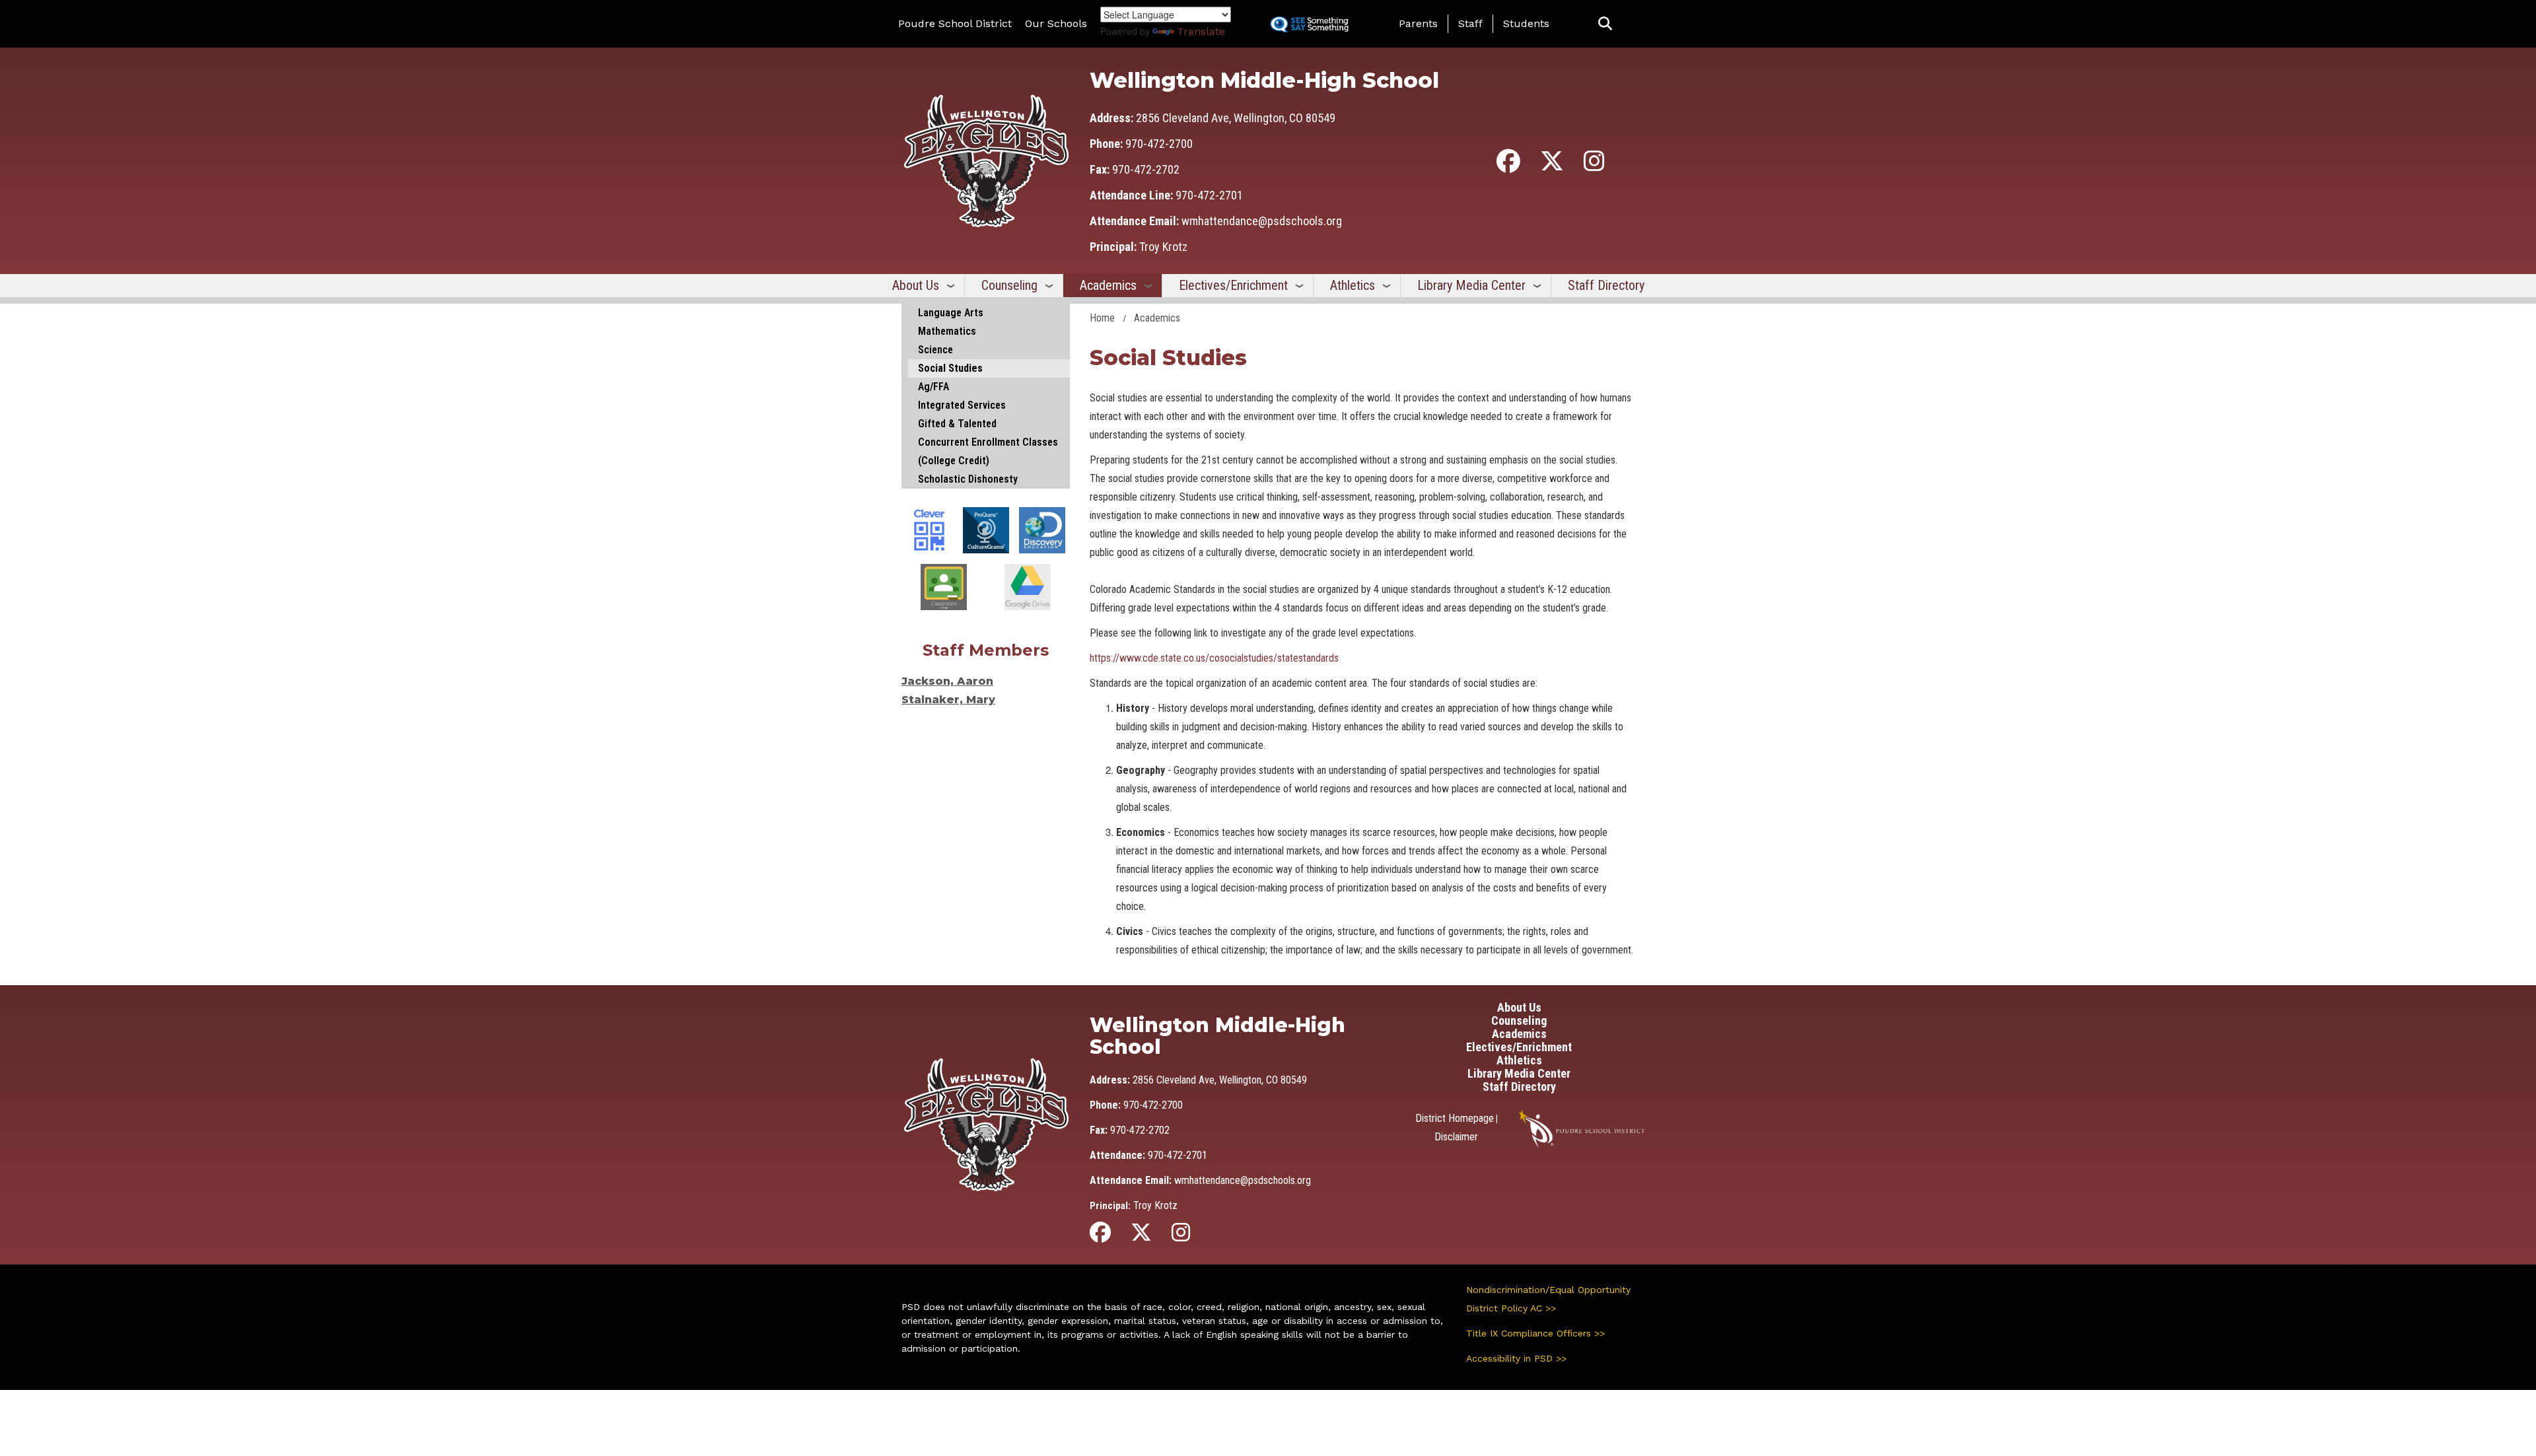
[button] (1605, 24)
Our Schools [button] (1056, 23)
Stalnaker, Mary (948, 700)
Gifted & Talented (957, 424)
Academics (1108, 285)
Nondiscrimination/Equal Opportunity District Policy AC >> (1548, 1299)
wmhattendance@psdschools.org (1262, 221)
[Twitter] (1552, 166)
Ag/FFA (933, 387)
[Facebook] (1508, 166)
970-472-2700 (1159, 144)
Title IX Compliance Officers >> (1535, 1333)
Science (935, 350)
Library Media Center (1471, 285)
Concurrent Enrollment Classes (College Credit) (988, 451)
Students (1526, 23)
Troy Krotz (1163, 247)
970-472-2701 (1209, 195)
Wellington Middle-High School (1264, 80)
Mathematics (947, 331)
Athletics (1353, 285)
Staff (1470, 23)
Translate (1201, 31)
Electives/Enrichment (1233, 285)
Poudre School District (955, 23)
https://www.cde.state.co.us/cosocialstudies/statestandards (1214, 658)
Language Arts (951, 313)
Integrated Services (962, 405)
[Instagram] (1594, 166)
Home (1102, 318)
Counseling (1009, 285)
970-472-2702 (1146, 169)
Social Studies (950, 368)
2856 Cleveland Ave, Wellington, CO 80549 (1236, 118)
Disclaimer (1456, 1137)
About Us (916, 285)
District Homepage (1455, 1118)
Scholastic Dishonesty (968, 479)
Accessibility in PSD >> (1516, 1358)
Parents (1418, 23)
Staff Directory (1606, 285)
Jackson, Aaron (947, 681)
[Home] (986, 160)
